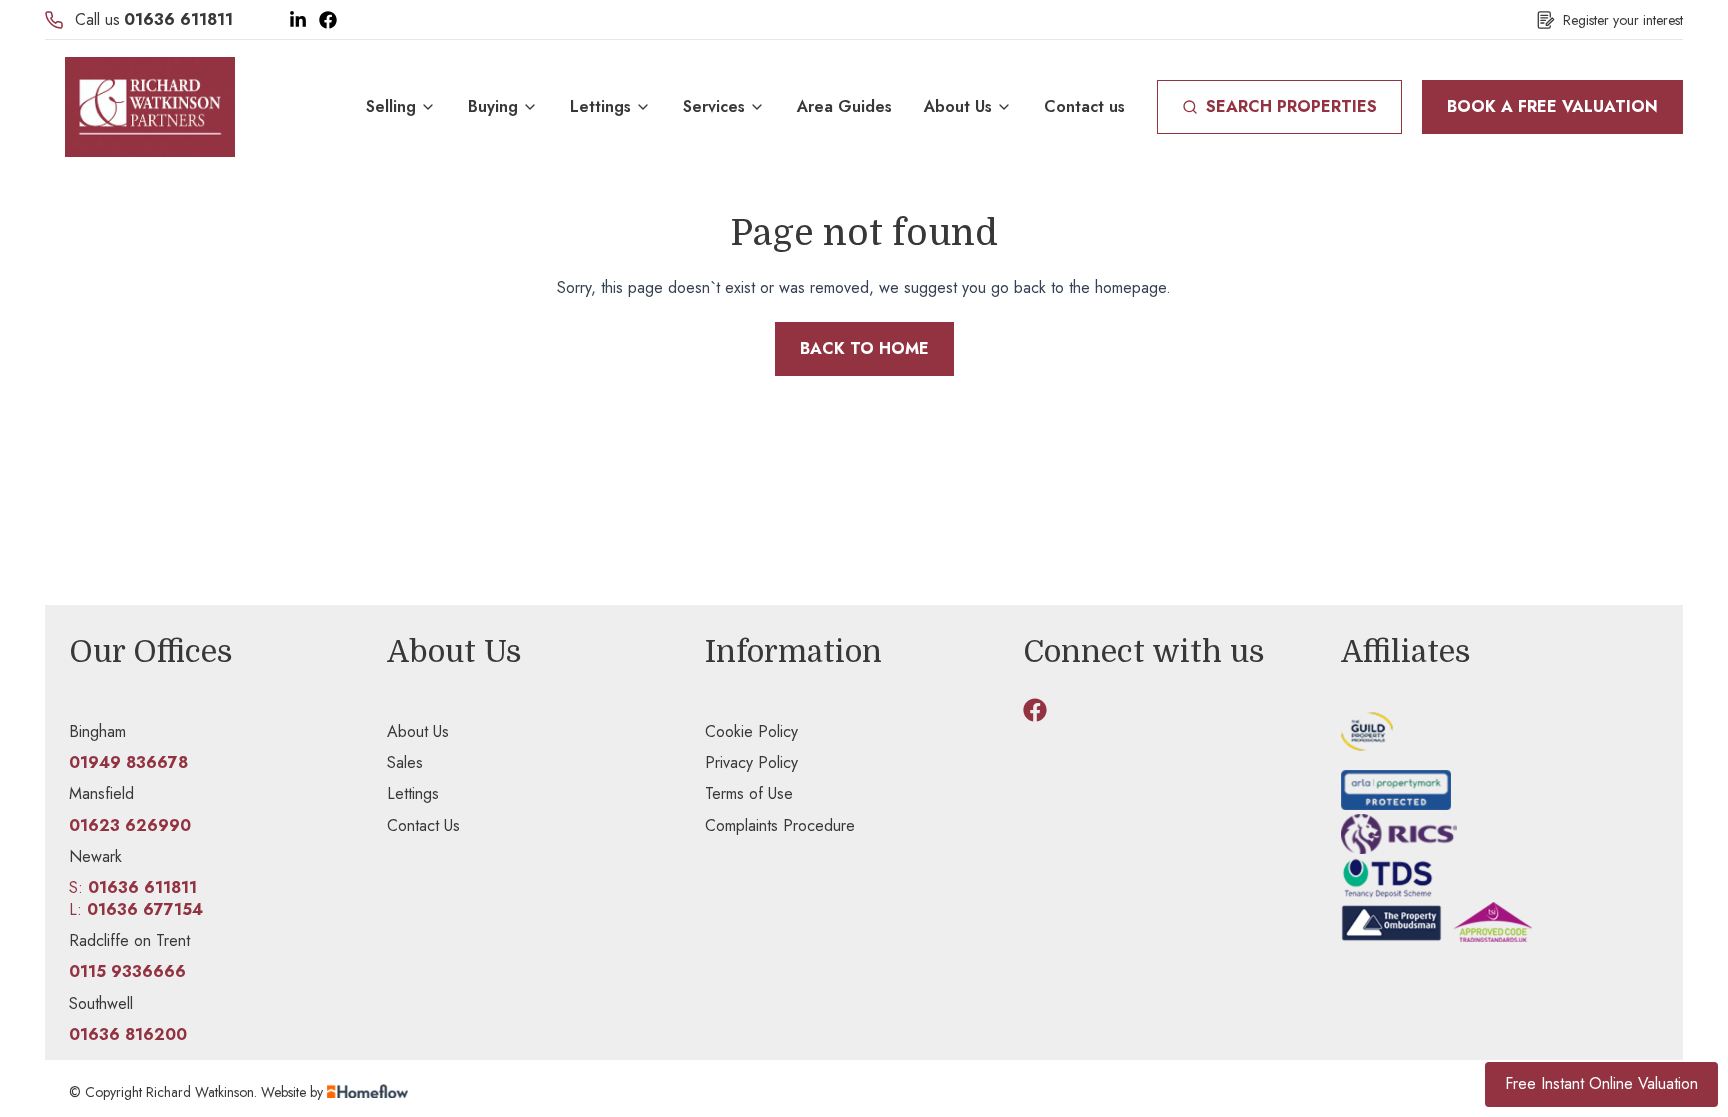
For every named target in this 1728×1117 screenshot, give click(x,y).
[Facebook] (328, 20)
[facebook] (1035, 710)
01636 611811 (178, 19)
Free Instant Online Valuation (1601, 1083)
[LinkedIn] (298, 20)
